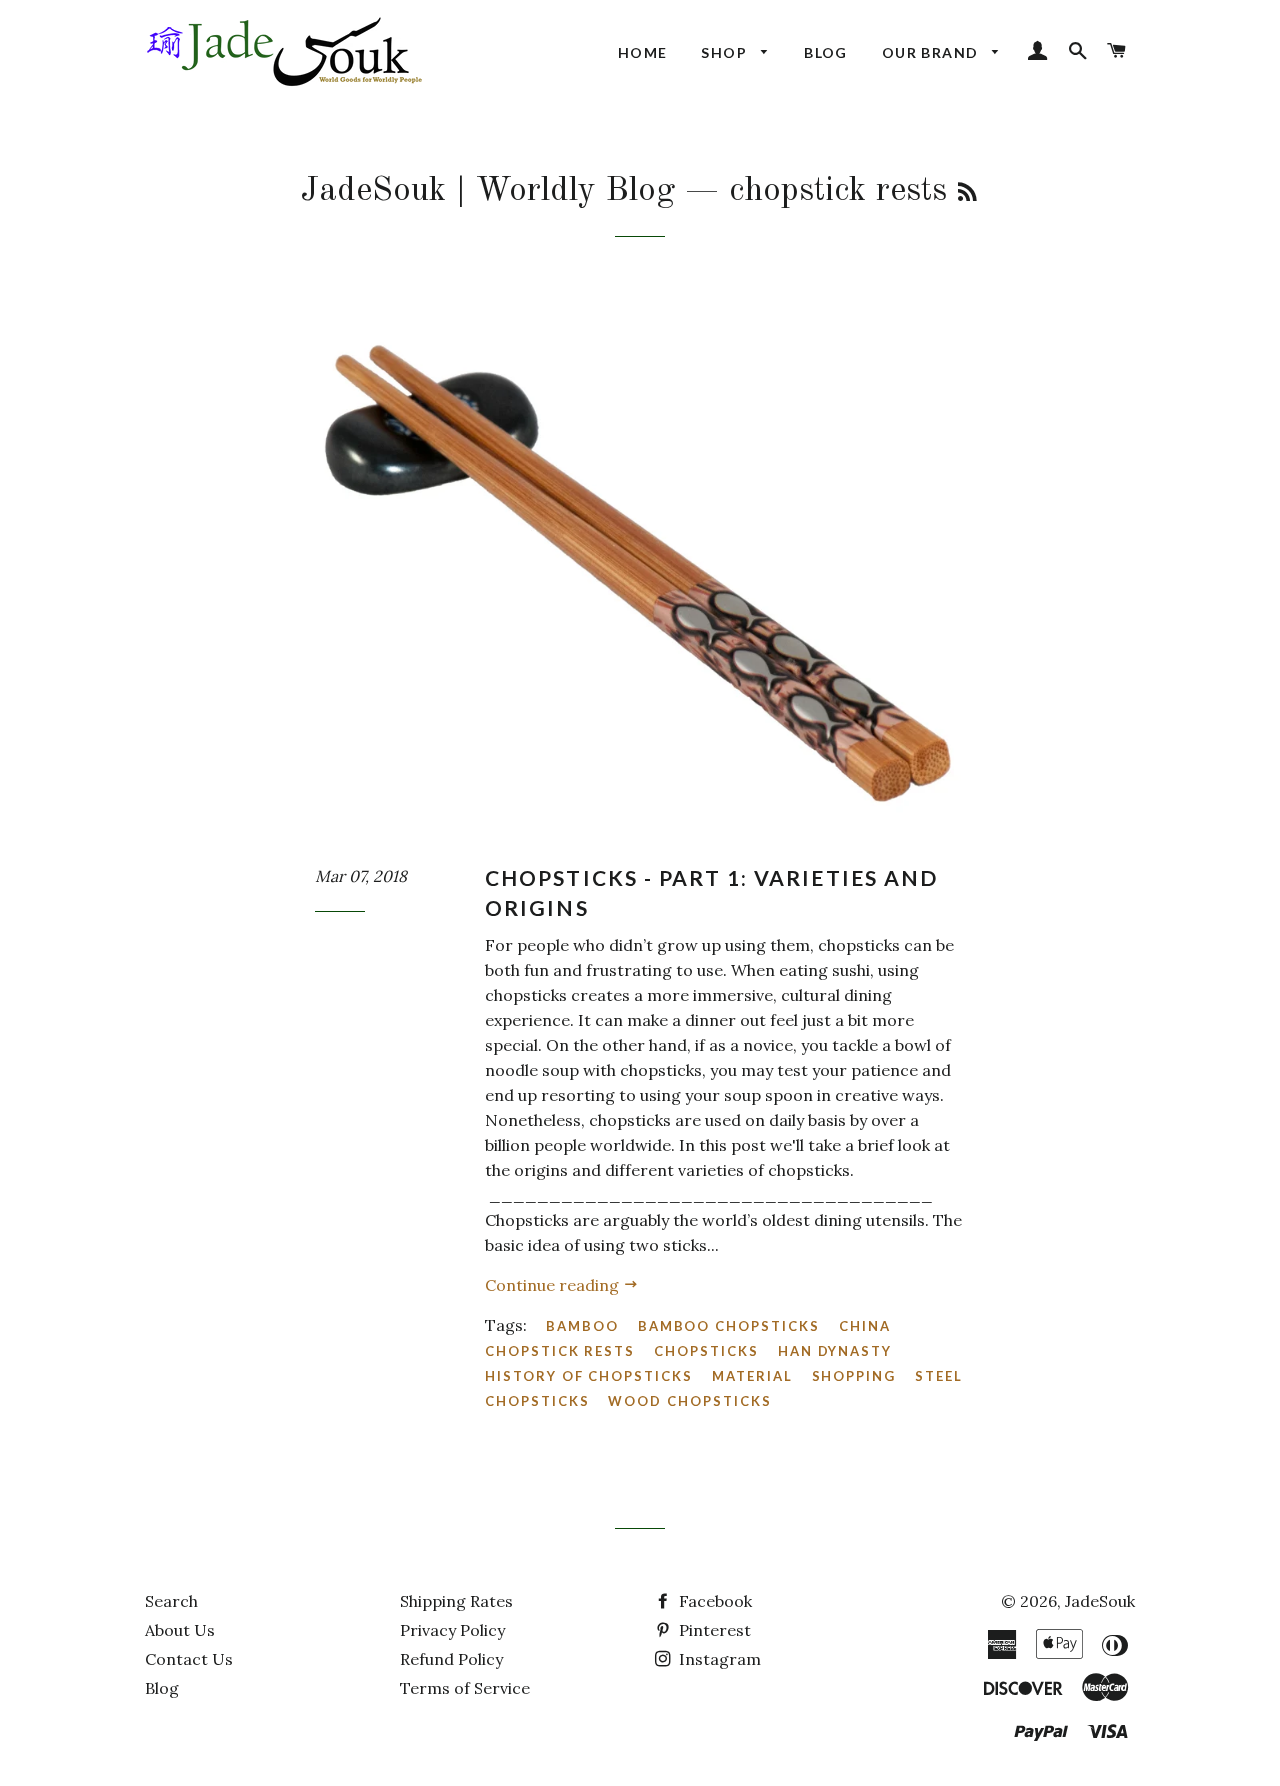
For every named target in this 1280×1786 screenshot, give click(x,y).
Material (752, 1376)
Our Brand (932, 52)
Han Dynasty (835, 1351)
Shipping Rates (456, 1601)
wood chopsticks (689, 1401)
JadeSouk (1100, 1601)
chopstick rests (560, 1351)
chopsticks (706, 1351)
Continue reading (554, 1285)
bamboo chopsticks (729, 1326)
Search (171, 1601)
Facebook (713, 1601)
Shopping (854, 1376)
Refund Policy (451, 1659)
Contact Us (189, 1659)
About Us (180, 1630)
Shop (726, 52)
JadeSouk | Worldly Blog (488, 191)
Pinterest (713, 1630)
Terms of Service (465, 1688)
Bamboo (582, 1326)
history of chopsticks (589, 1376)
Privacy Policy (452, 1630)
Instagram (718, 1659)
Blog (826, 52)
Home (643, 52)
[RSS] (967, 194)
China (865, 1326)
